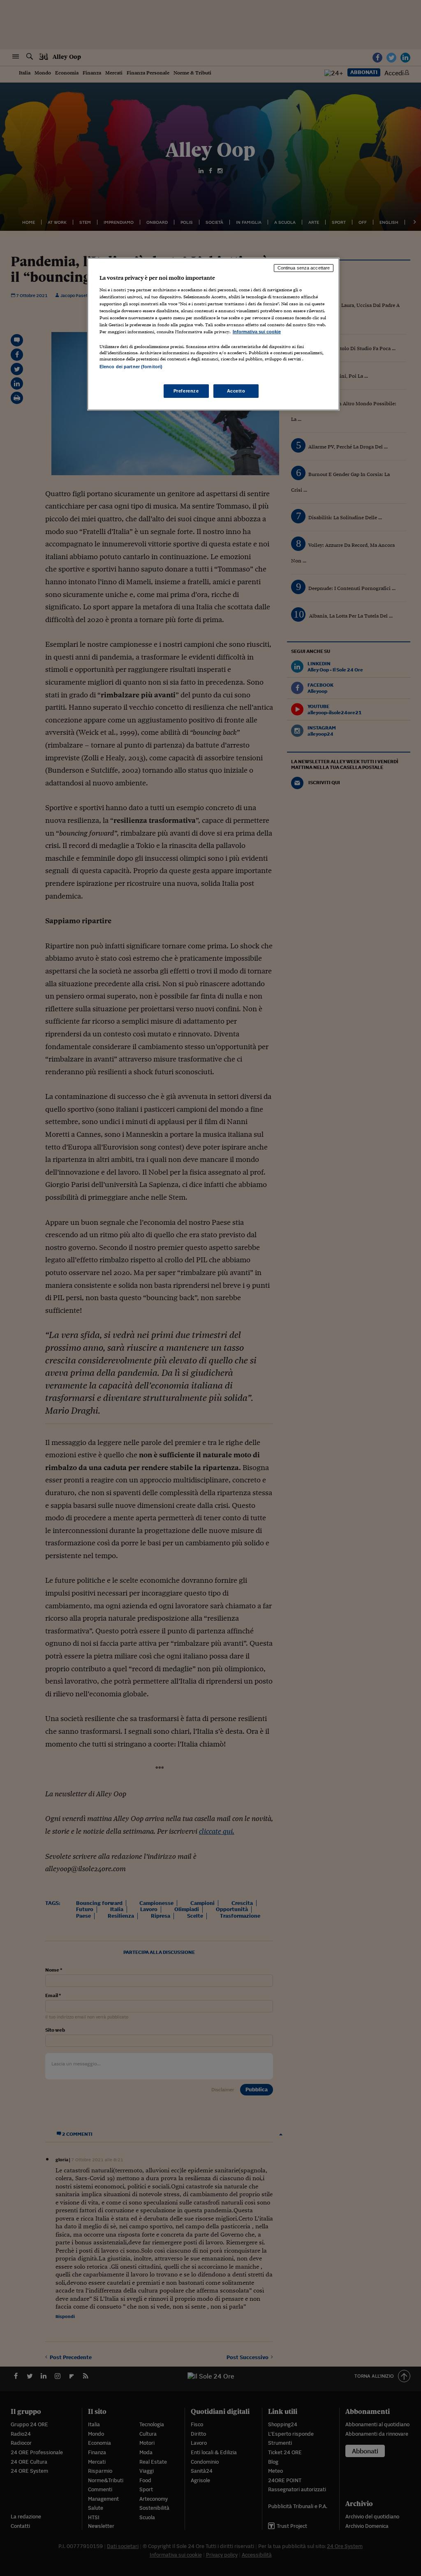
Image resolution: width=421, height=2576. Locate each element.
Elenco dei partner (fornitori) (131, 367)
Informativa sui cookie (257, 332)
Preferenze (186, 391)
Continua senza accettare (304, 268)
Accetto (236, 391)
